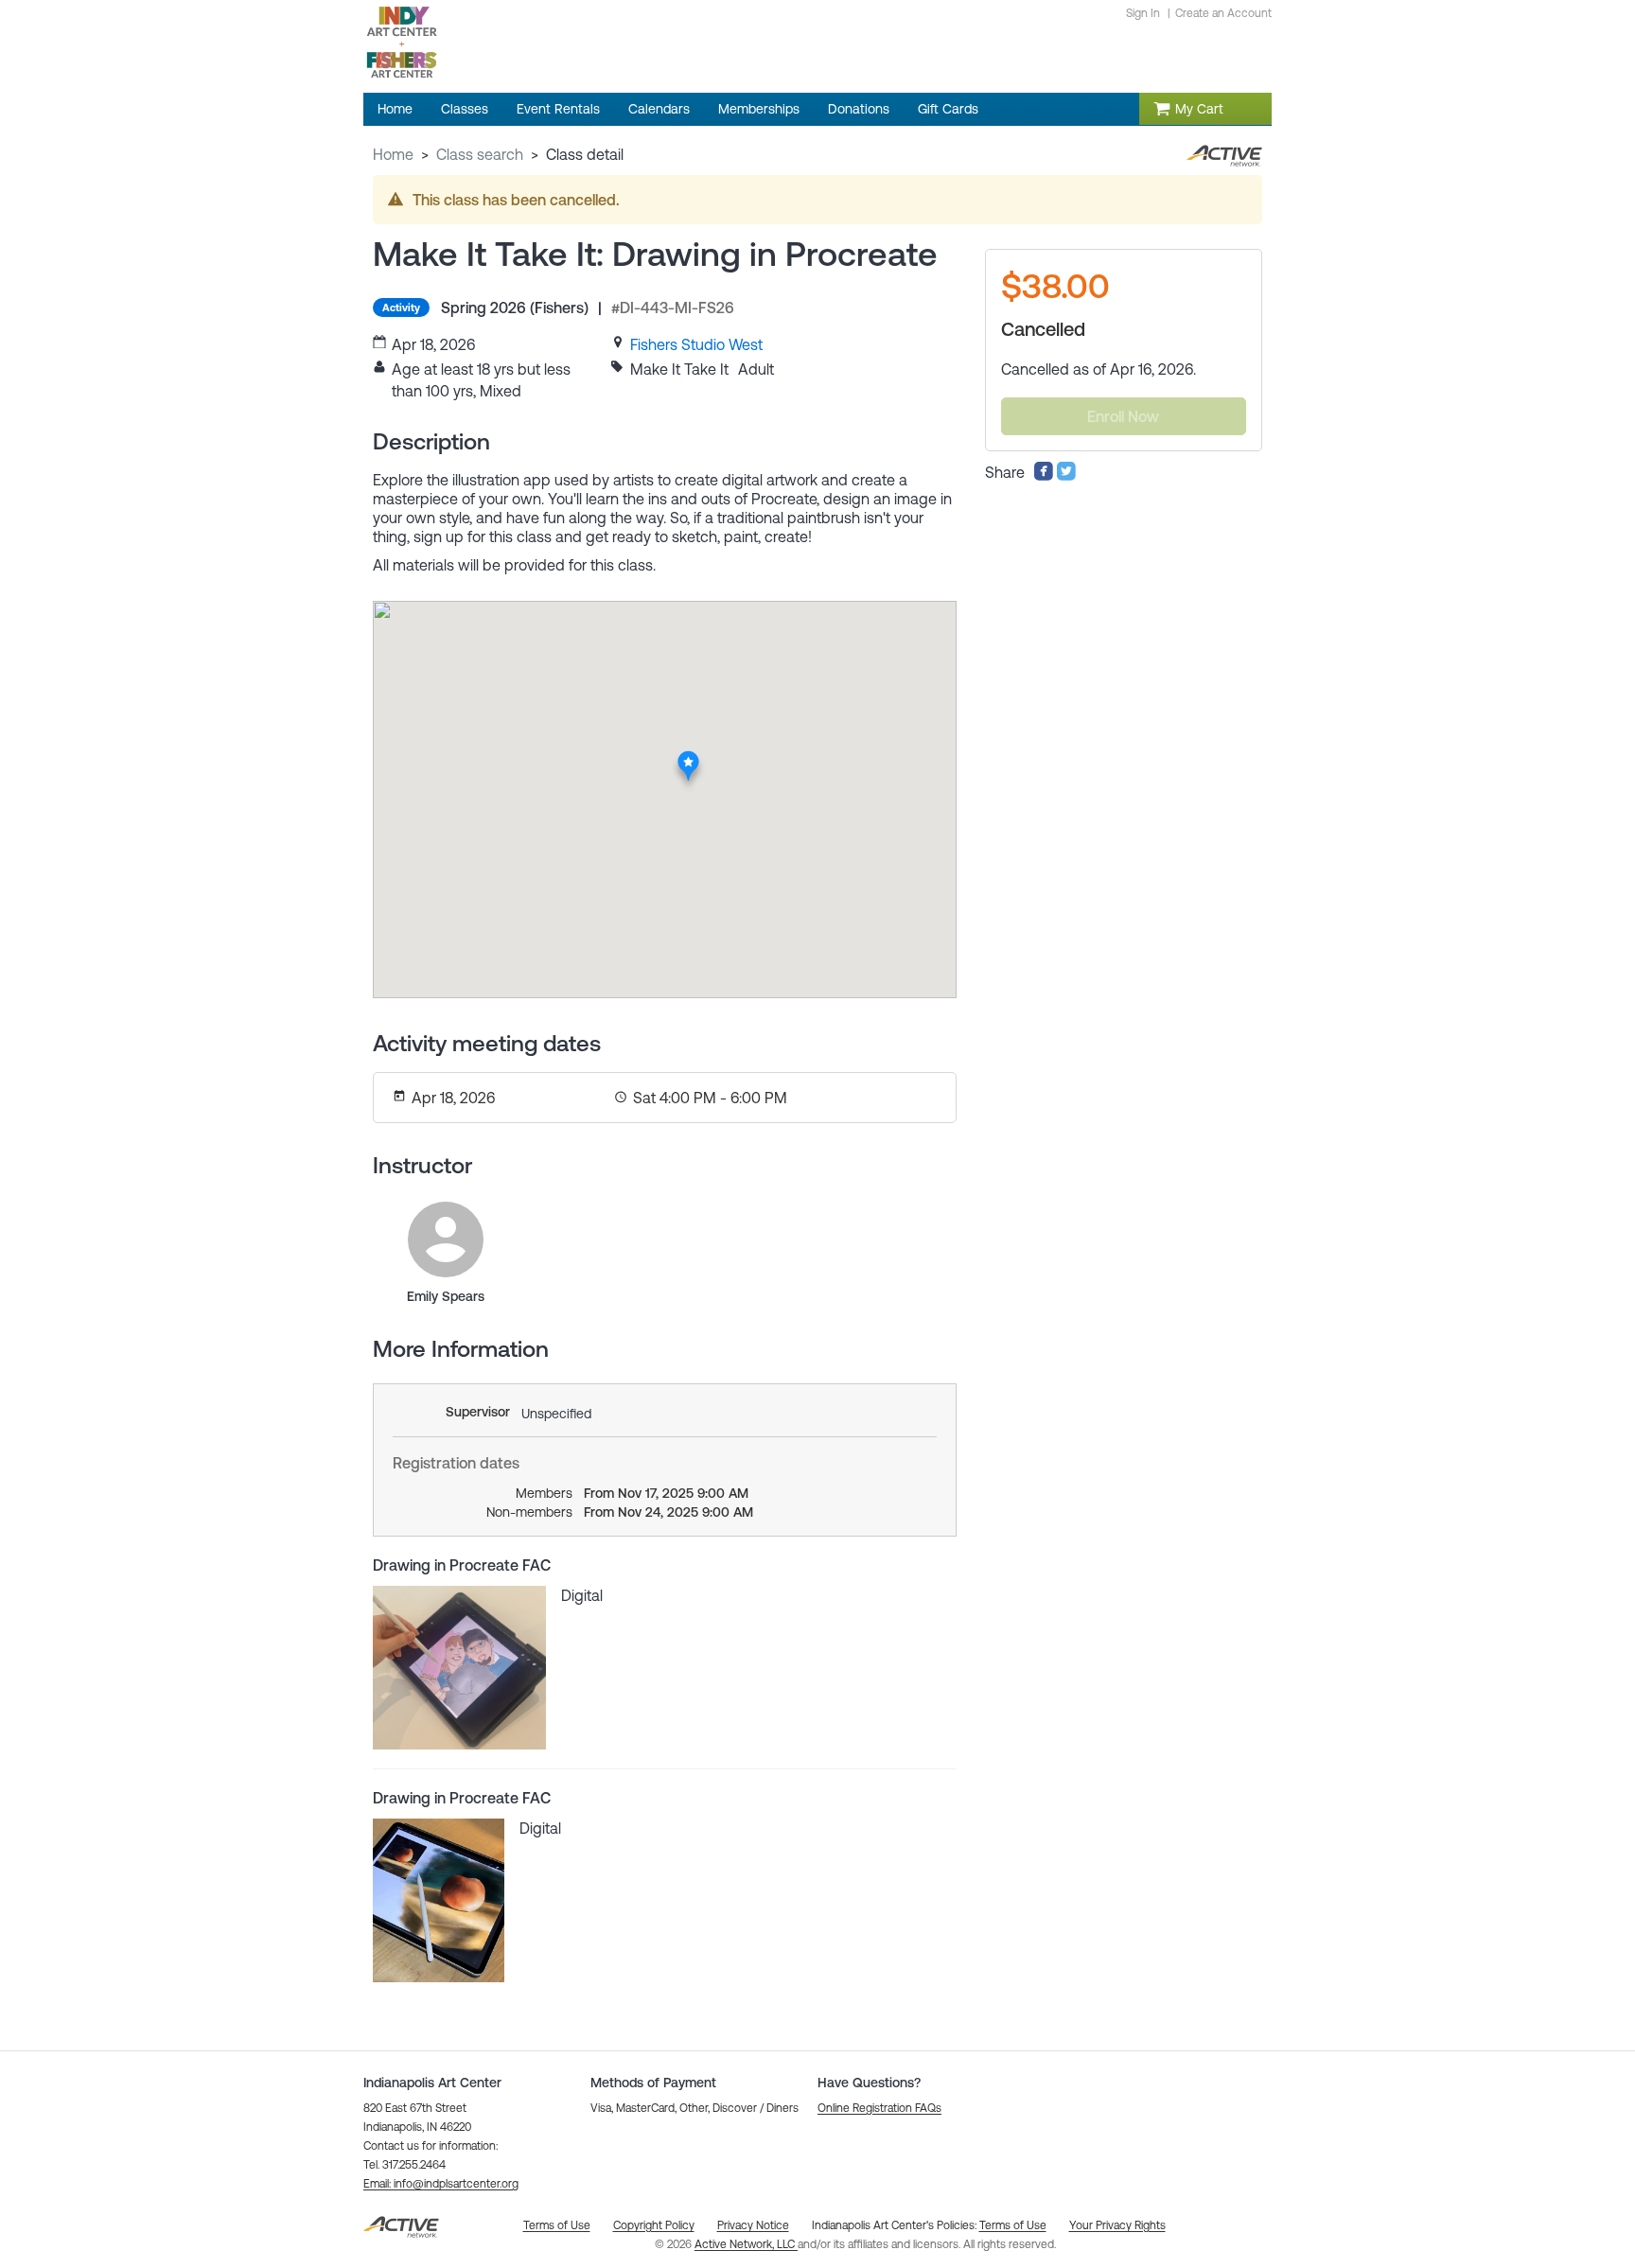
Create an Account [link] (1223, 13)
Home (393, 154)
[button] (441, 2184)
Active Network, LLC (746, 2244)
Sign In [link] (1143, 13)
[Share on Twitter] (1066, 476)
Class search (480, 154)
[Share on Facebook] (1044, 476)
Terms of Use (1013, 2225)
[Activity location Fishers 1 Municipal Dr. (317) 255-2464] (689, 756)
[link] (696, 344)
